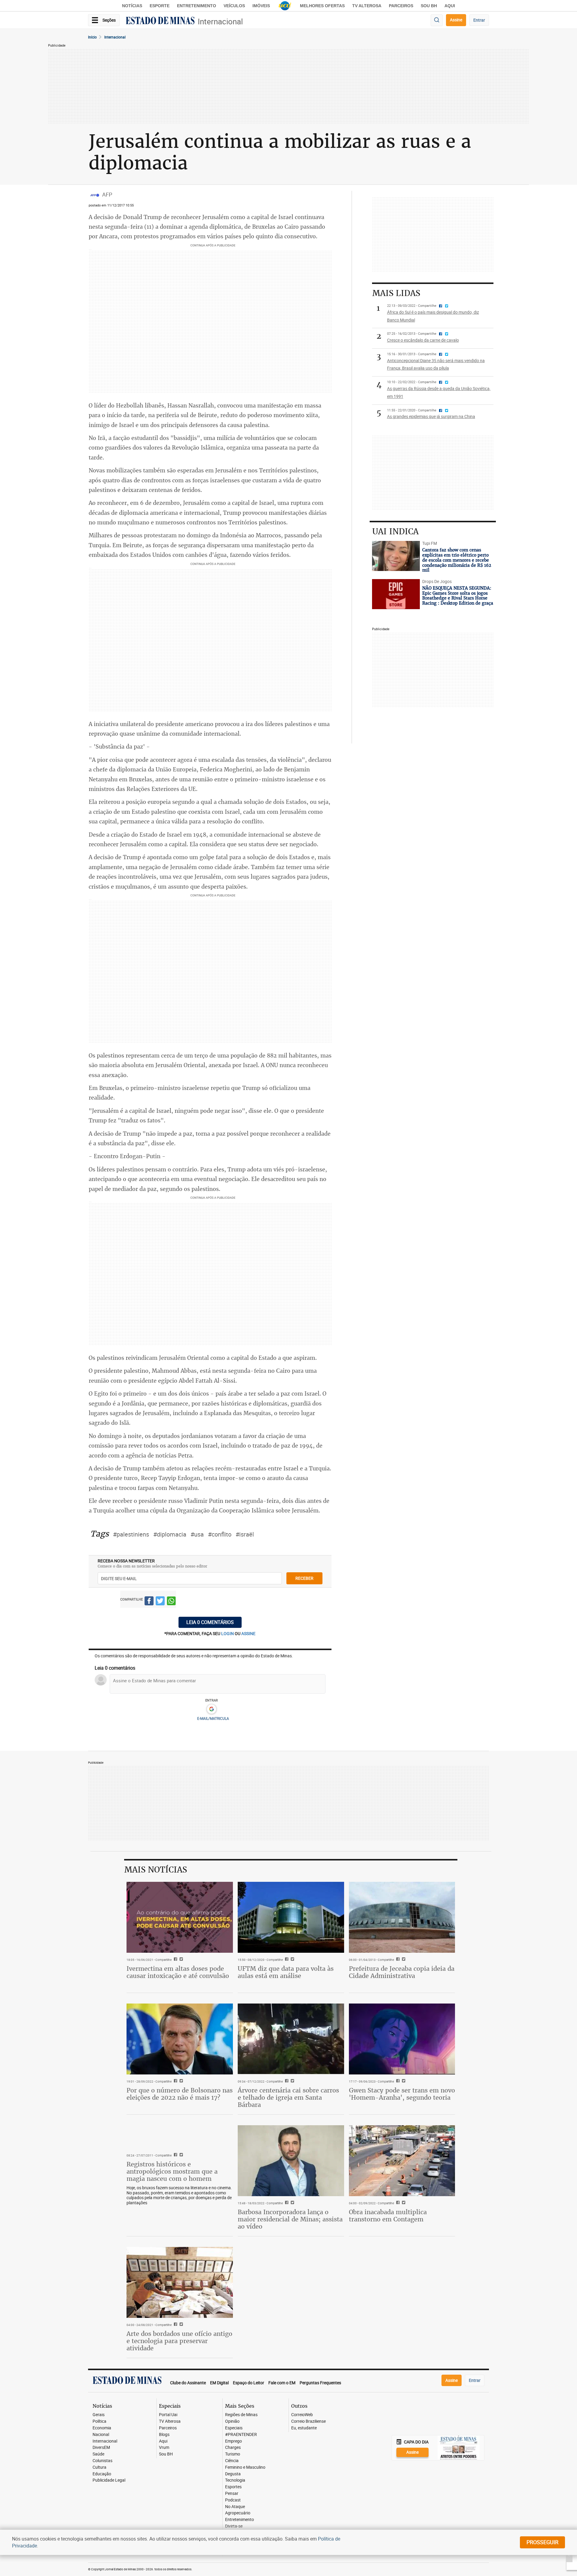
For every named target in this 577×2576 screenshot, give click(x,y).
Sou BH (429, 6)
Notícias (132, 6)
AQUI (450, 6)
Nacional (101, 2435)
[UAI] (285, 6)
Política (99, 2421)
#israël (245, 1534)
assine (248, 1633)
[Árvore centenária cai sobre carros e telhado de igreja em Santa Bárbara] (291, 2039)
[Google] (211, 1709)
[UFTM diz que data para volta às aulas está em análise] (291, 1917)
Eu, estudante (304, 2428)
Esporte (160, 6)
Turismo (233, 2454)
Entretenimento (197, 6)
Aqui (163, 2441)
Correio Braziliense (308, 2421)
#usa (197, 1534)
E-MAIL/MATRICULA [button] (213, 1718)
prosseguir (542, 2542)
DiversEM (101, 2448)
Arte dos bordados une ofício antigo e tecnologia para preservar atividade (179, 2341)
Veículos (234, 6)
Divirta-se (234, 2526)
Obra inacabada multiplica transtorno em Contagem (388, 2216)
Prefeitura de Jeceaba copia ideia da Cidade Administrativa (402, 1972)
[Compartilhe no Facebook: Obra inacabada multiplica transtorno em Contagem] (397, 2203)
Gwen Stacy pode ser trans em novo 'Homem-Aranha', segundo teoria (402, 2094)
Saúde (98, 2454)
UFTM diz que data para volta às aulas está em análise (286, 1972)
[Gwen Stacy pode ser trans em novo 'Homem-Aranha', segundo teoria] (402, 2039)
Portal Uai (168, 2415)
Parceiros (401, 6)
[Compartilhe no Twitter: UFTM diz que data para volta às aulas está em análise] (292, 1960)
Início (92, 37)
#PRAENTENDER (241, 2435)
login (228, 1633)
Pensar (232, 2494)
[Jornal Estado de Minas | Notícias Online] (160, 21)
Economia (102, 2428)
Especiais (234, 2428)
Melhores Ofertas (322, 6)
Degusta (233, 2474)
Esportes (233, 2487)
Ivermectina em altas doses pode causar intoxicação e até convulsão (178, 1972)
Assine (456, 20)
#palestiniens (131, 1534)
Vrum (164, 2448)
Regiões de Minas (241, 2415)
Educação (102, 2474)
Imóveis (261, 6)
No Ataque (235, 2507)
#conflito (220, 1534)
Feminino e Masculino (245, 2467)
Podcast (233, 2500)
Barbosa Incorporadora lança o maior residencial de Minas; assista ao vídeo (290, 2219)
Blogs (164, 2435)
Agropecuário (238, 2513)
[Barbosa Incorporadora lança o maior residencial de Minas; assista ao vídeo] (291, 2161)
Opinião (232, 2421)
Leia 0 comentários (210, 1622)
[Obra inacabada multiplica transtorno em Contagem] (402, 2161)
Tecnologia (235, 2480)
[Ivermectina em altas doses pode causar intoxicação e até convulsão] (180, 1917)
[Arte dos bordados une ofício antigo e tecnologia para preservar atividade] (180, 2282)
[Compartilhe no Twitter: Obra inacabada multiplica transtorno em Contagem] (403, 2203)
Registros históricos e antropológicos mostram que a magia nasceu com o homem (172, 2171)
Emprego (234, 2441)
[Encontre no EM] (437, 20)
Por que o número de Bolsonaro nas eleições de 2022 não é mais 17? (180, 2094)
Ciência (232, 2461)
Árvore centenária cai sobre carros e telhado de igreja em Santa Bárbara (288, 2097)
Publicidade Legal (109, 2480)
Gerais (99, 2415)
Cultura (99, 2467)
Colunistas (102, 2461)
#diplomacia (170, 1534)
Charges (233, 2448)
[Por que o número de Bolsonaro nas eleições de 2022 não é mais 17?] (180, 2039)
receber (304, 1578)
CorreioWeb (302, 2415)
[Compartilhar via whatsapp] (171, 1602)
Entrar (479, 20)
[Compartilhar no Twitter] (160, 1602)
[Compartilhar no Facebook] (149, 1602)
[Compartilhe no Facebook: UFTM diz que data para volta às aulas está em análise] (286, 1960)
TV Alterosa (367, 6)
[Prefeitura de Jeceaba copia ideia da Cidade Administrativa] (402, 1917)
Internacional (220, 21)
